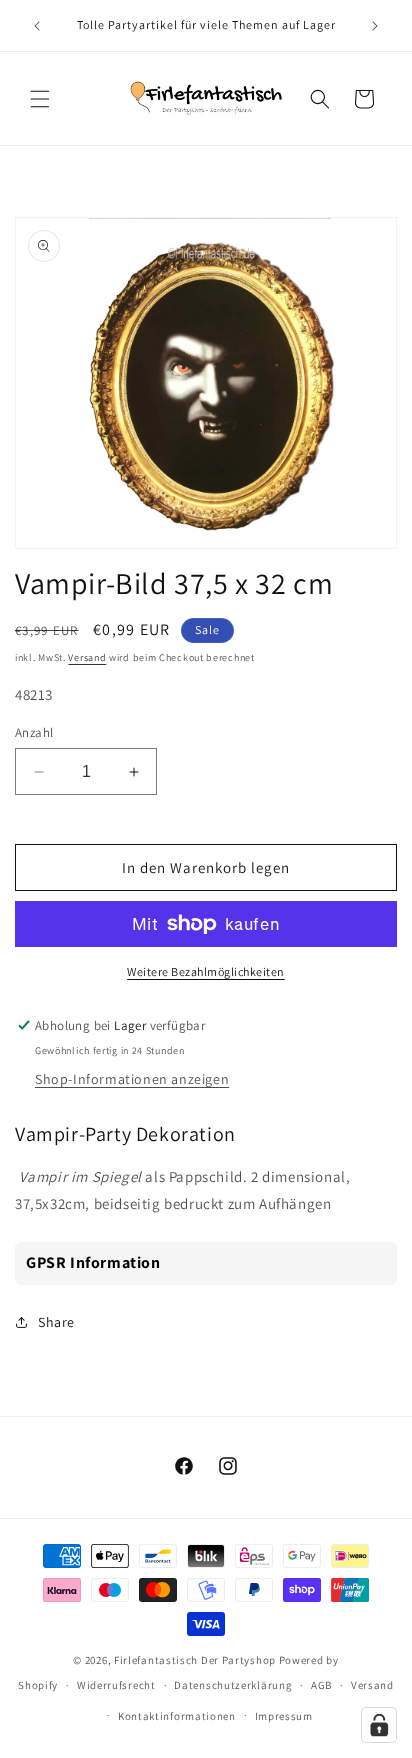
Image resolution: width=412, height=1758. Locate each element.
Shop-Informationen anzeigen (132, 1079)
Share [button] (56, 1322)
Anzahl (34, 732)
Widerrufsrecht (116, 1685)
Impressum (284, 1716)
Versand (87, 657)
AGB (321, 1685)
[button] (40, 99)
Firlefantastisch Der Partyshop (195, 1660)
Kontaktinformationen (177, 1716)
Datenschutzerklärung (233, 1685)
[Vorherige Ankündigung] (37, 26)
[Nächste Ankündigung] (375, 26)
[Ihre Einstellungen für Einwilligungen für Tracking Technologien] (379, 1725)
